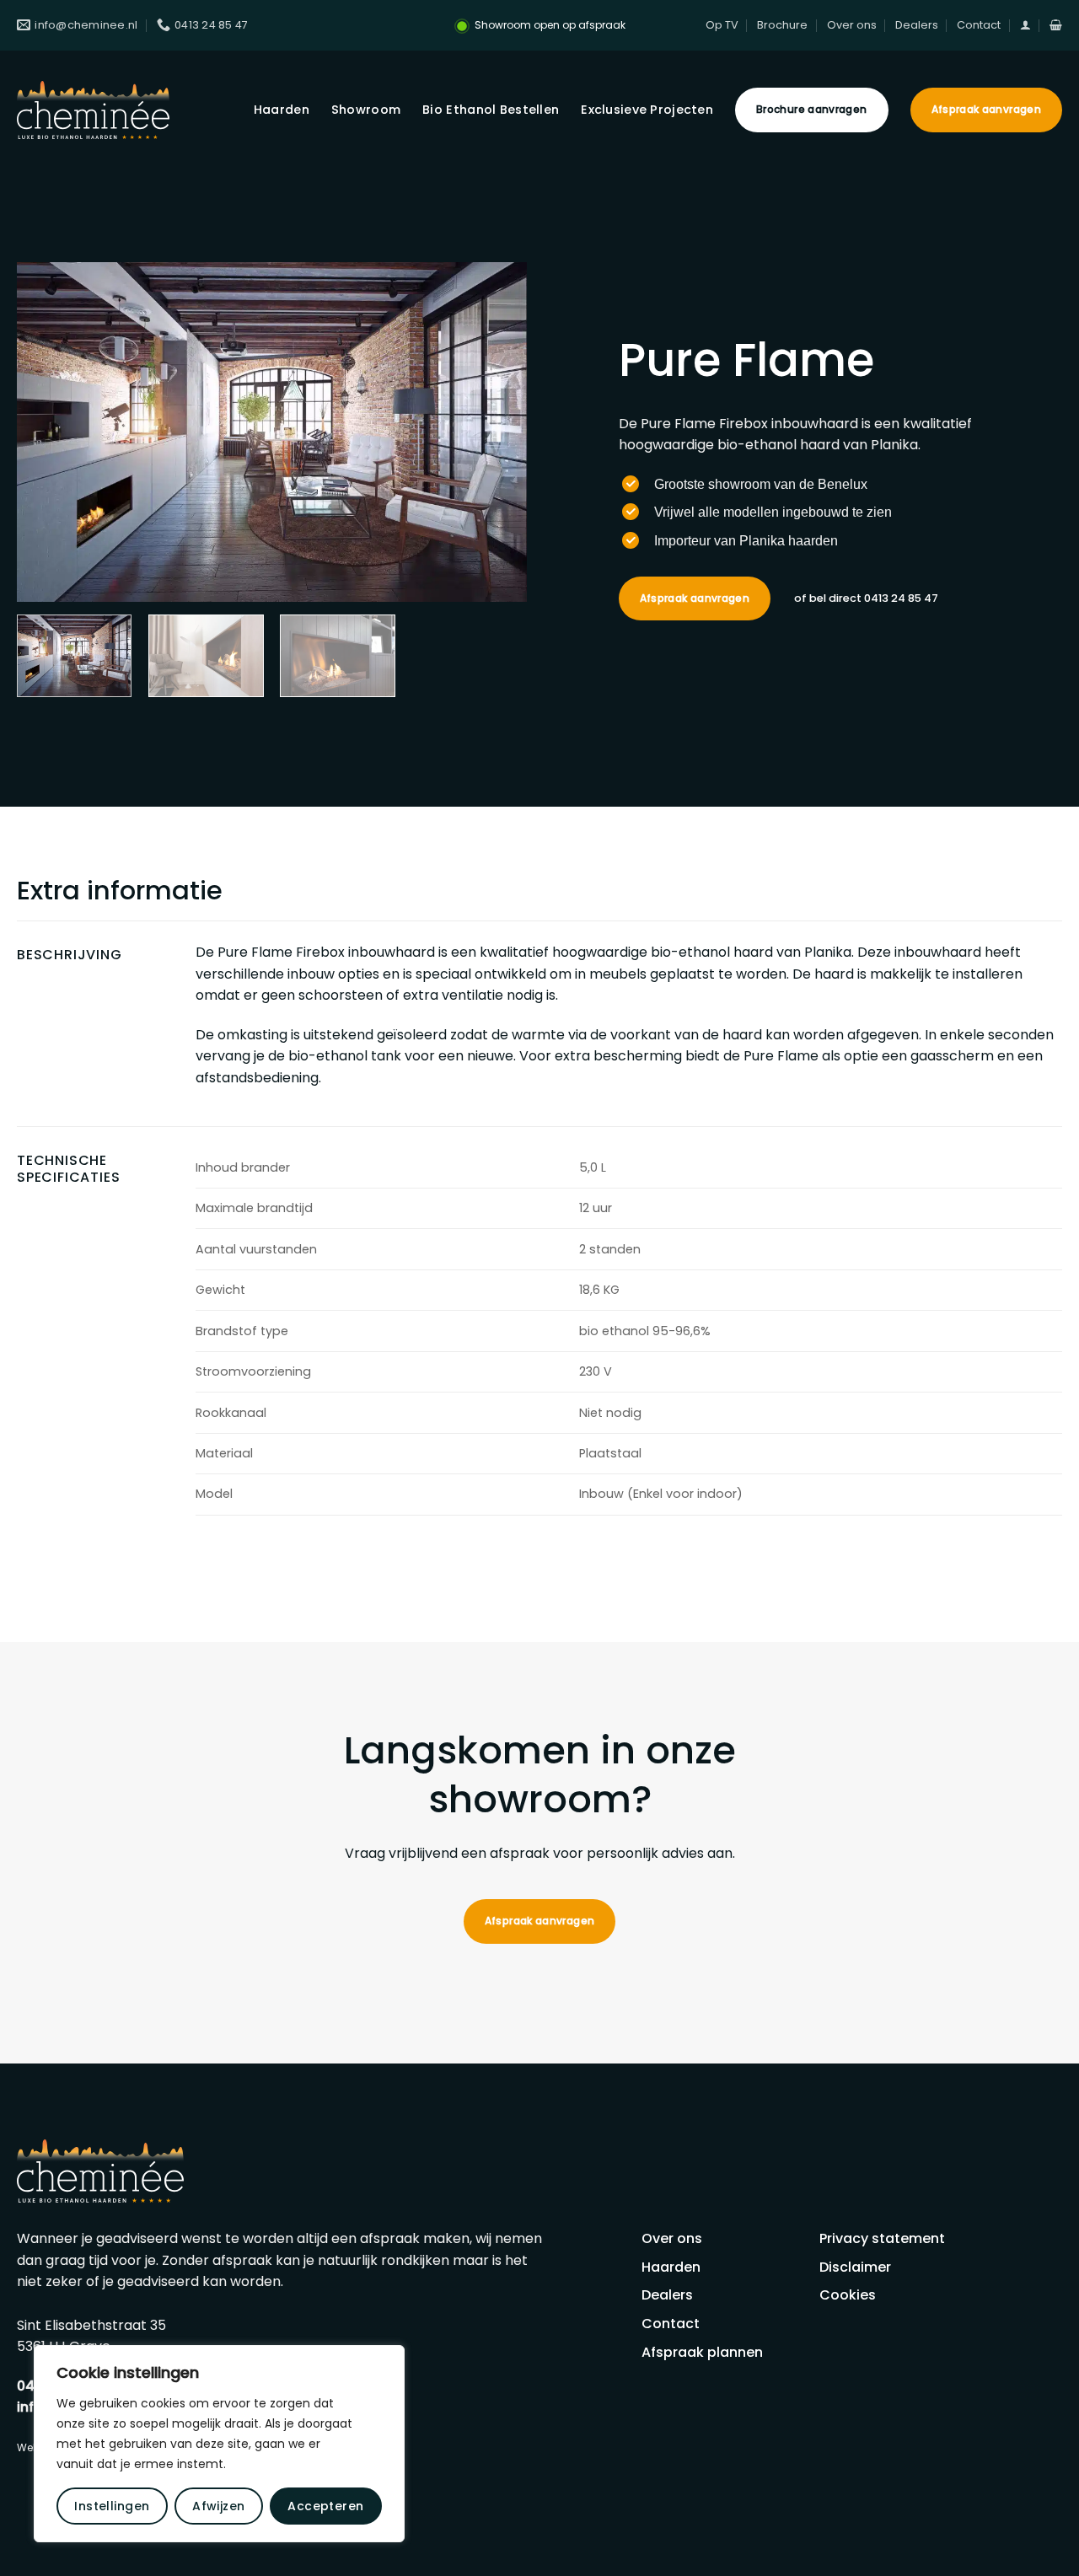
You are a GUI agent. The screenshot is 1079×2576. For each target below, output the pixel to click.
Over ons (852, 25)
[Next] (496, 432)
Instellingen (112, 2506)
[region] (219, 2444)
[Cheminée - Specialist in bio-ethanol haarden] (93, 110)
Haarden (282, 110)
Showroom (366, 110)
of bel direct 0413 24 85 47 (866, 598)
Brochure (782, 25)
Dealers (917, 25)
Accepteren (325, 2506)
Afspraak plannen (702, 2352)
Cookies (848, 2295)
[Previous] (48, 432)
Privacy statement (882, 2238)
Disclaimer (855, 2267)
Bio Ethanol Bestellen (491, 110)
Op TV (722, 25)
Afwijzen (218, 2506)
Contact (979, 25)
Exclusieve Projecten (647, 110)
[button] (1025, 25)
